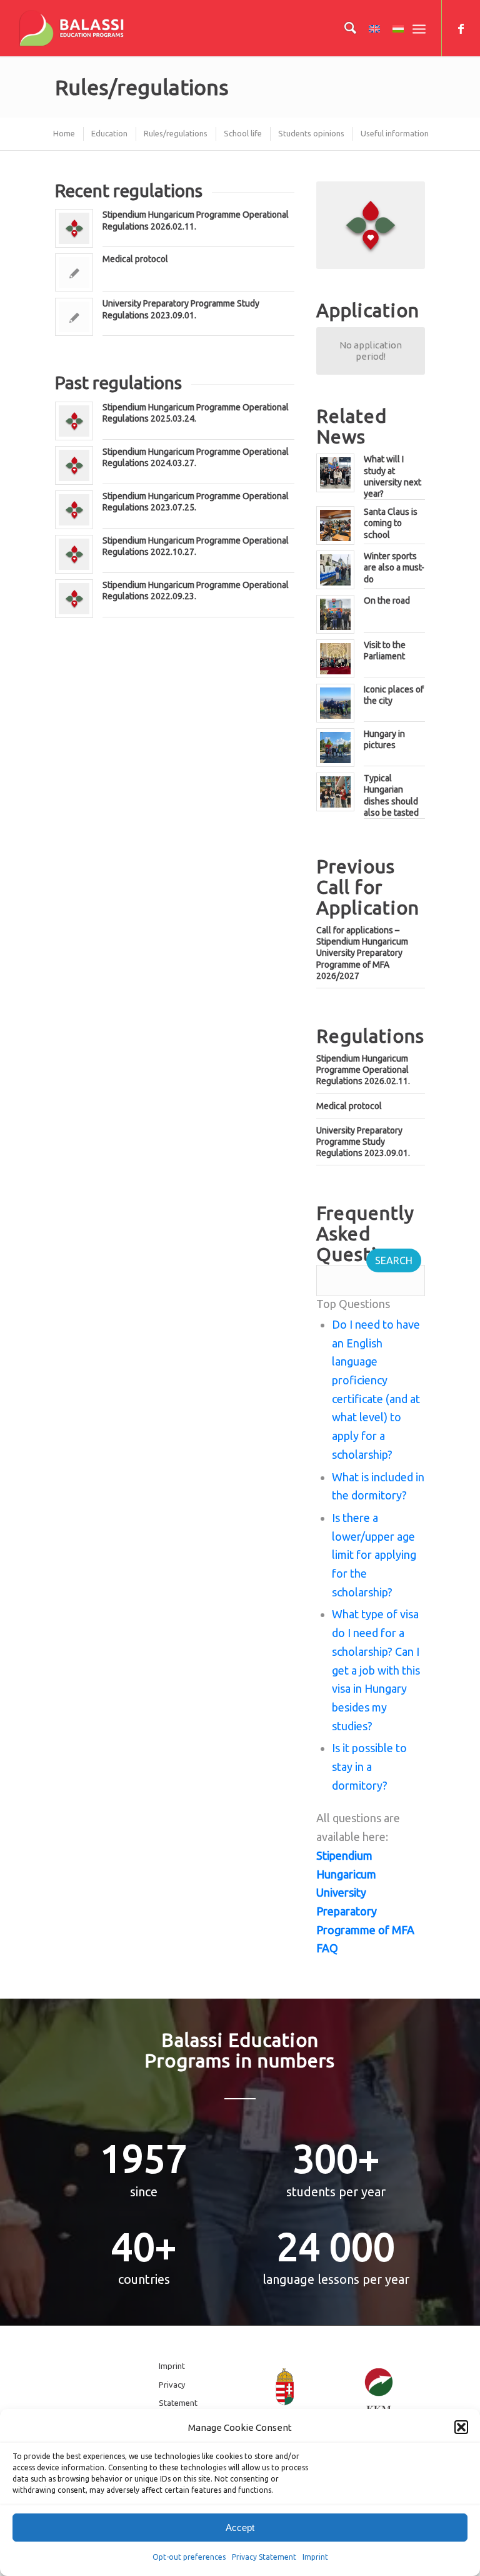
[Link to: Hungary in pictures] (335, 748)
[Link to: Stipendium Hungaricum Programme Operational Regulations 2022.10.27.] (74, 554)
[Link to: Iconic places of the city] (335, 703)
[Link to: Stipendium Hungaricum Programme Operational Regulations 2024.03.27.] (74, 465)
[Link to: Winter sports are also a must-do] (335, 570)
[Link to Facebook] (461, 28)
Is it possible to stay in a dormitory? (369, 1766)
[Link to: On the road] (335, 614)
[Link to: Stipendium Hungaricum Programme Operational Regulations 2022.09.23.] (74, 599)
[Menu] (419, 28)
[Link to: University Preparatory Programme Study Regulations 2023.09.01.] (74, 317)
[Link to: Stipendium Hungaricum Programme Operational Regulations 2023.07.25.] (74, 510)
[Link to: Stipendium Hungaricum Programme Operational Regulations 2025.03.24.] (74, 421)
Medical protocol (135, 259)
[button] (461, 2427)
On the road (387, 601)
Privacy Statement (264, 2557)
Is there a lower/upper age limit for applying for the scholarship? (374, 1555)
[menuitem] (344, 28)
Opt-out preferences (189, 2557)
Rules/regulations (142, 87)
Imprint (315, 2557)
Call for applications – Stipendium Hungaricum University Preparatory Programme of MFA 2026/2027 (362, 953)
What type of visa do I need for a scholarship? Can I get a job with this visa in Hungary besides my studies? (376, 1670)
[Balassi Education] (72, 28)
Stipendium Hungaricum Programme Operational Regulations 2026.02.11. (363, 1070)
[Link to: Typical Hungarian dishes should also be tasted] (335, 792)
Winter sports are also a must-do (394, 567)
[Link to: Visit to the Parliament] (335, 659)
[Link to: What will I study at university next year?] (335, 473)
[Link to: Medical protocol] (74, 272)
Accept (240, 2528)
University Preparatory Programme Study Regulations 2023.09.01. (363, 1142)
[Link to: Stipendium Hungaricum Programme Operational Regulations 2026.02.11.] (74, 228)
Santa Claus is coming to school (391, 523)
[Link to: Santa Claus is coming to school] (335, 525)
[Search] (344, 28)
